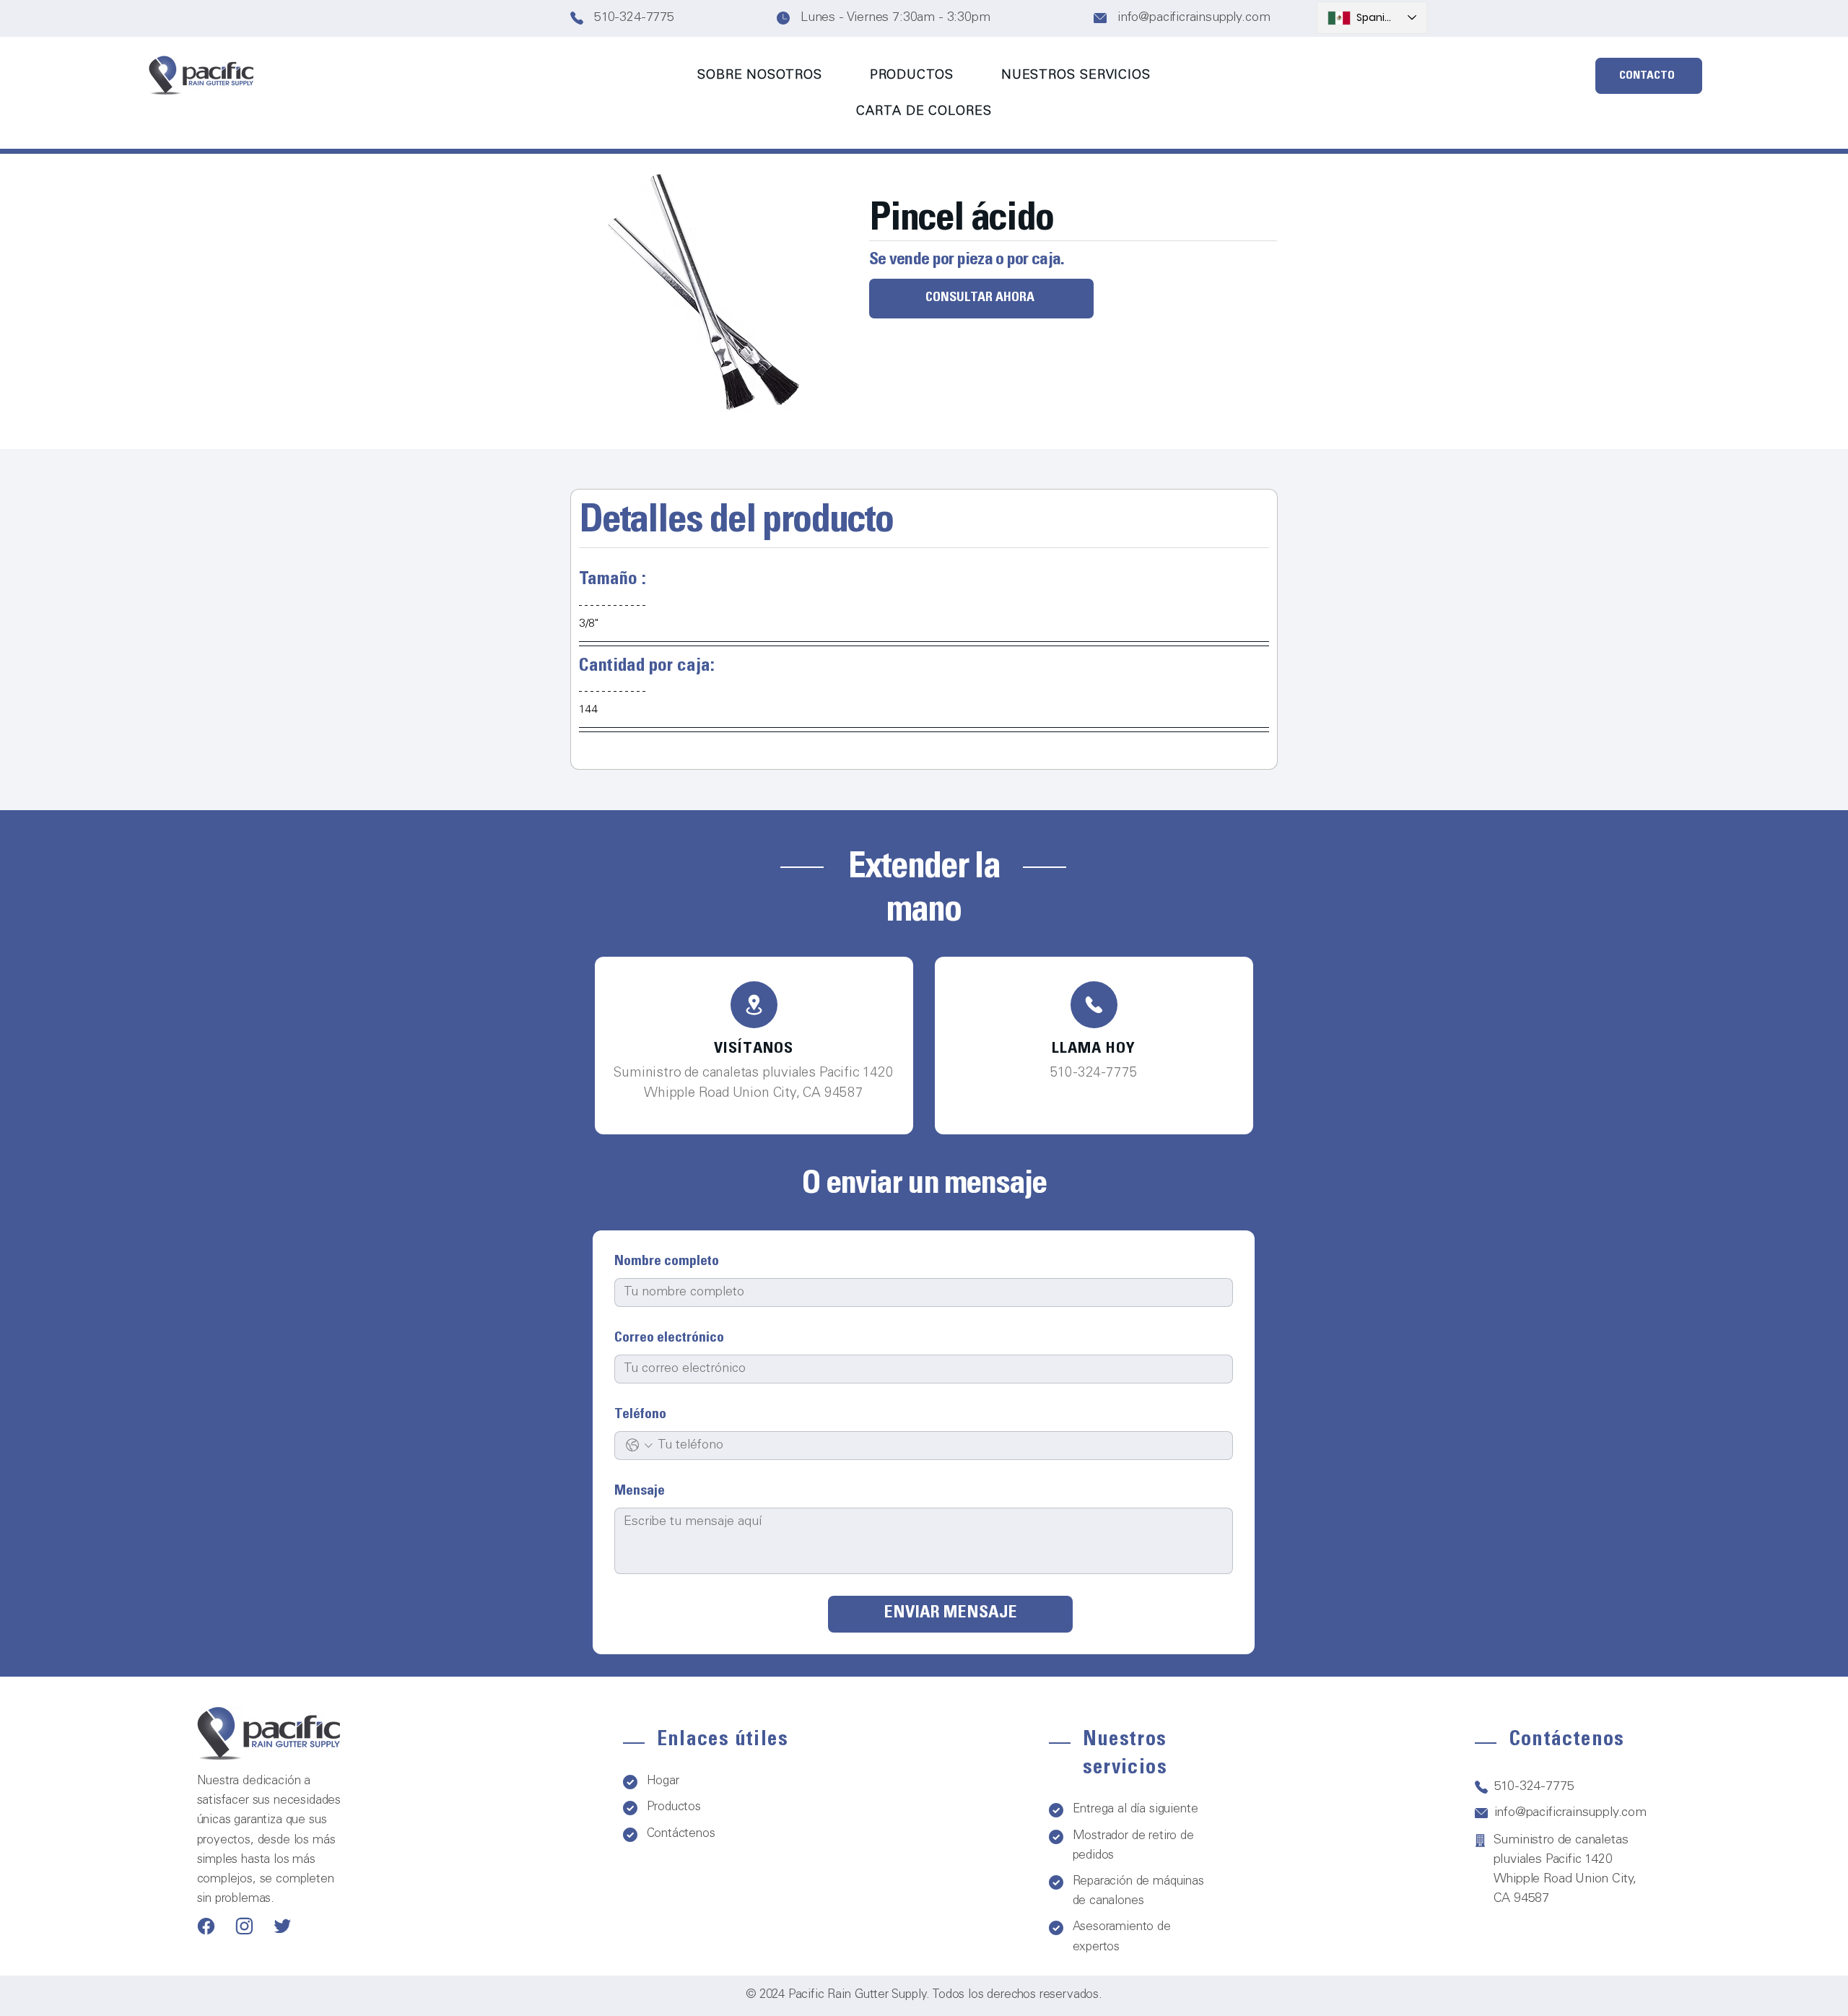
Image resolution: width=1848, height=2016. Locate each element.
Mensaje (640, 1492)
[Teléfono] (754, 1005)
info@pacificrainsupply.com (1194, 18)
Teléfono (640, 1415)
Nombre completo (667, 1262)
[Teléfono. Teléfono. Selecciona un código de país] (639, 1445)
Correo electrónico (669, 1339)
